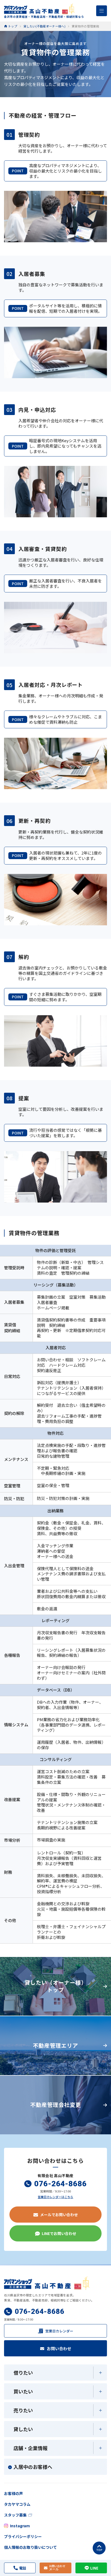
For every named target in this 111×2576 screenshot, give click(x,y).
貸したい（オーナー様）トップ (56, 1986)
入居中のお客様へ (33, 2467)
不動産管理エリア (55, 2045)
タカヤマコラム (17, 2504)
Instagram (20, 2526)
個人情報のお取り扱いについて (30, 2547)
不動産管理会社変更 (56, 2105)
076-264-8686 (60, 2184)
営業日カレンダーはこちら (55, 2197)
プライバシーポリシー (23, 2536)
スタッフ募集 (15, 2515)
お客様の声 (13, 2493)
